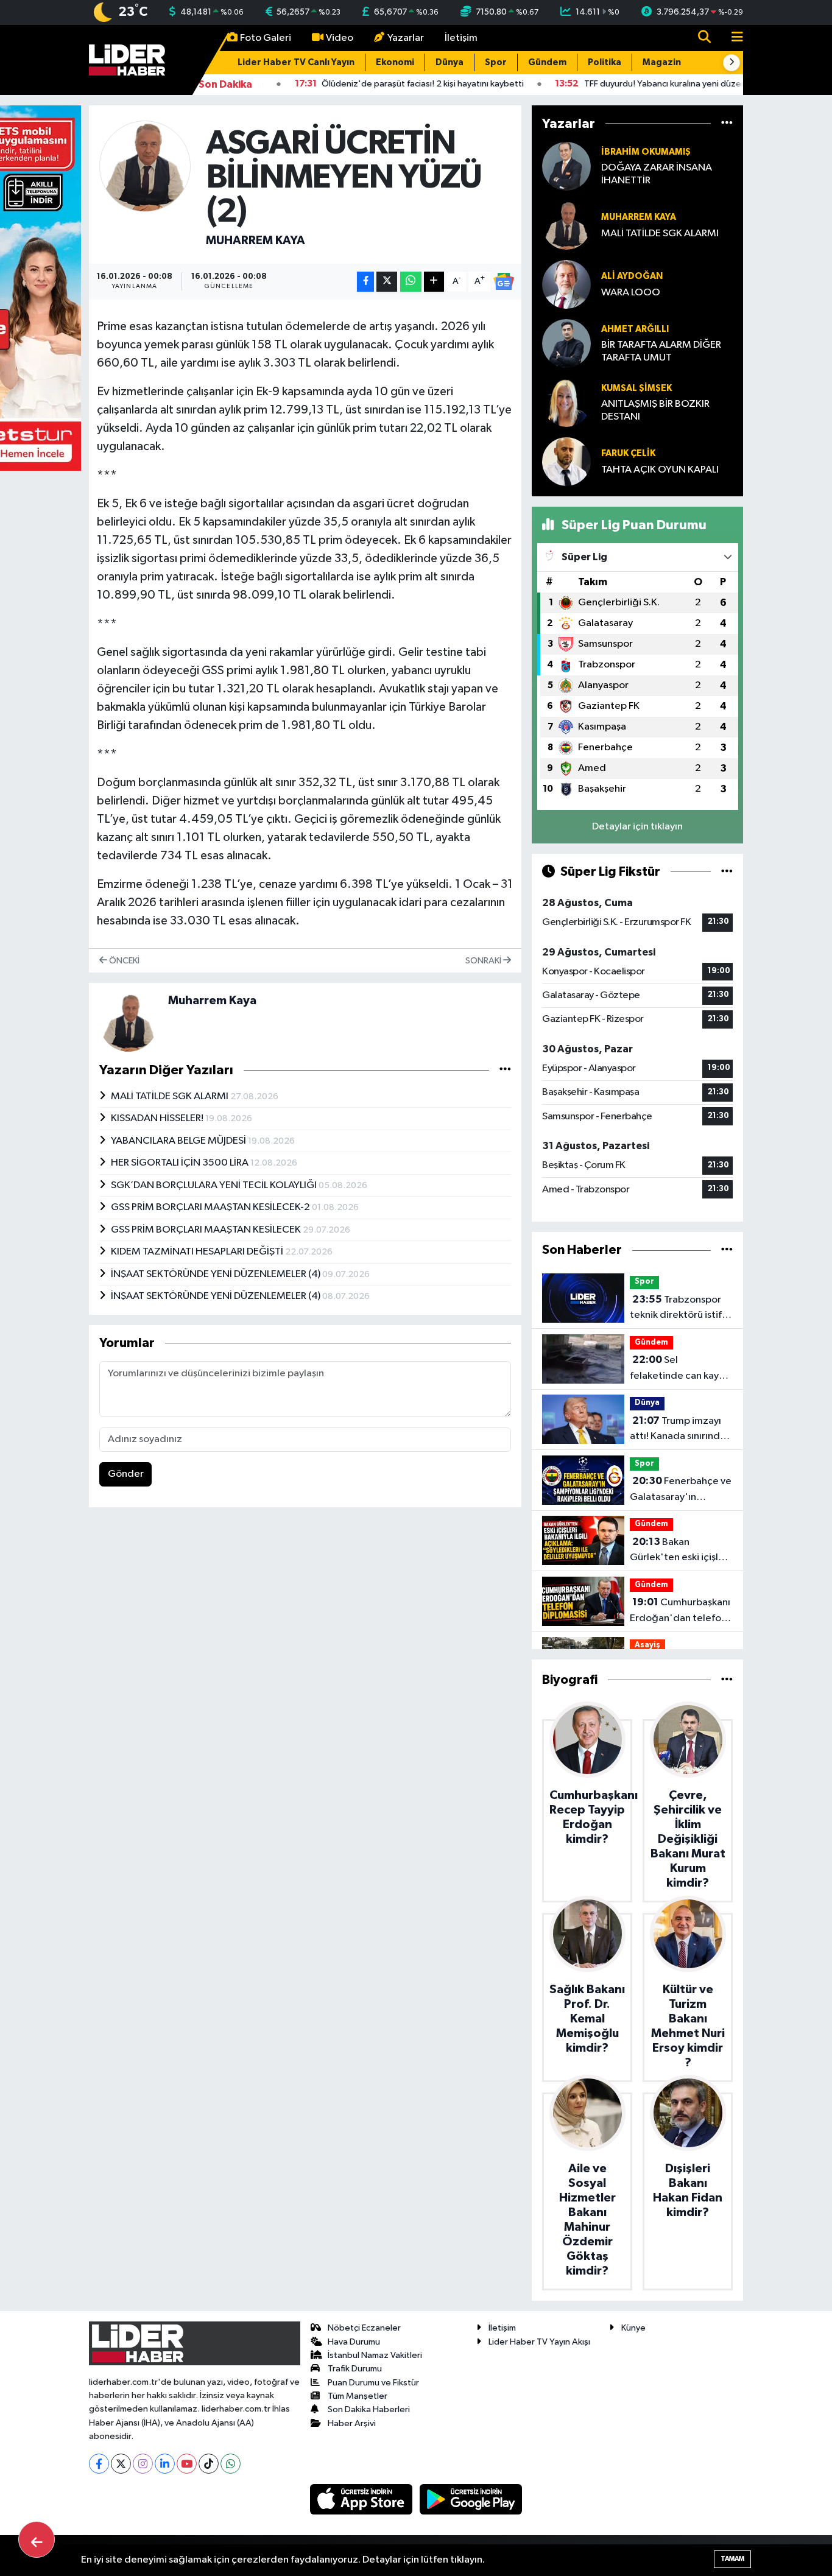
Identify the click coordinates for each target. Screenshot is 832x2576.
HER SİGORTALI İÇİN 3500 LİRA (181, 1163)
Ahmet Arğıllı (635, 329)
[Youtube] (187, 2464)
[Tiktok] (209, 2464)
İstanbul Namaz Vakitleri (375, 2355)
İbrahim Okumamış (646, 152)
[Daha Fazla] (434, 282)
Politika (605, 62)
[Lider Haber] (127, 59)
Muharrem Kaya (256, 241)
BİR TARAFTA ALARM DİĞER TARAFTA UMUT (661, 351)
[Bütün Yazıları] (505, 1070)
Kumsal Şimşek (636, 388)
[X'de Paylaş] (387, 282)
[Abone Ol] (504, 281)
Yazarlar (406, 38)
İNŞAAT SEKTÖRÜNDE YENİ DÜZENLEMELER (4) (217, 1274)
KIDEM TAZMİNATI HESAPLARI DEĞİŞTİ (198, 1252)
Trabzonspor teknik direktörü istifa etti (679, 1309)
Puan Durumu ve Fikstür (373, 2383)
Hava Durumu (354, 2342)
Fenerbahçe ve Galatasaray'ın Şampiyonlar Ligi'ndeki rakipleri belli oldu (681, 1490)
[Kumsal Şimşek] (566, 402)
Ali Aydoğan (632, 276)
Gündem (547, 62)
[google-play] (471, 2499)
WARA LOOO (631, 293)
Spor (496, 62)
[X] (121, 2464)
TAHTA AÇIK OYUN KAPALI (660, 470)
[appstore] (362, 2499)
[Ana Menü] (732, 38)
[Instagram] (143, 2464)
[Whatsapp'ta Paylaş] (411, 282)
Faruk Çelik (628, 453)
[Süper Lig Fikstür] (727, 872)
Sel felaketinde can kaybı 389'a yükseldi (679, 1369)
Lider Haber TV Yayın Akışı (539, 2342)
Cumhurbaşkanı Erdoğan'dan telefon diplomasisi (680, 1611)
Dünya (449, 62)
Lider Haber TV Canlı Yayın (296, 62)
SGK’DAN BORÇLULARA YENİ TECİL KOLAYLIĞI (215, 1185)
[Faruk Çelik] (566, 461)
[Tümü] (727, 123)
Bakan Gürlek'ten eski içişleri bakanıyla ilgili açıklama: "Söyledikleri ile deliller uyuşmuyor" (681, 1551)
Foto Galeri (266, 38)
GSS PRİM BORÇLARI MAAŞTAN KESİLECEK (207, 1230)
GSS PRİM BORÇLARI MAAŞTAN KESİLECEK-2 (211, 1207)
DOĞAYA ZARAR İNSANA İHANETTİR (657, 174)
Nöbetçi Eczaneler (364, 2328)
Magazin (662, 62)
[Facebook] (99, 2464)
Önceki (123, 961)
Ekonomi (395, 62)
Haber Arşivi (352, 2423)
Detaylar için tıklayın (637, 827)
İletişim (461, 38)
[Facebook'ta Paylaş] (365, 282)
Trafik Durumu (355, 2369)
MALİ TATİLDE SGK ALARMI (171, 1096)
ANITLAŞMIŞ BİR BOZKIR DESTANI (655, 410)
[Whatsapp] (231, 2464)
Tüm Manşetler (358, 2396)
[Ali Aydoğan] (566, 284)
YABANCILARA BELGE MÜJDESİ (179, 1141)
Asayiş (647, 1645)
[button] (732, 63)
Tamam (732, 2559)
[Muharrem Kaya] (145, 166)
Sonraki (484, 961)
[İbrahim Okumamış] (566, 166)
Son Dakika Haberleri (369, 2409)
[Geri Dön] (37, 2539)
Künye (633, 2328)
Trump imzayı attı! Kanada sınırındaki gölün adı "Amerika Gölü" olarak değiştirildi (681, 1430)
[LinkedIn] (165, 2464)
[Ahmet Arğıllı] (566, 343)
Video (340, 38)
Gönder (126, 1474)
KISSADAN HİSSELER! (158, 1118)
